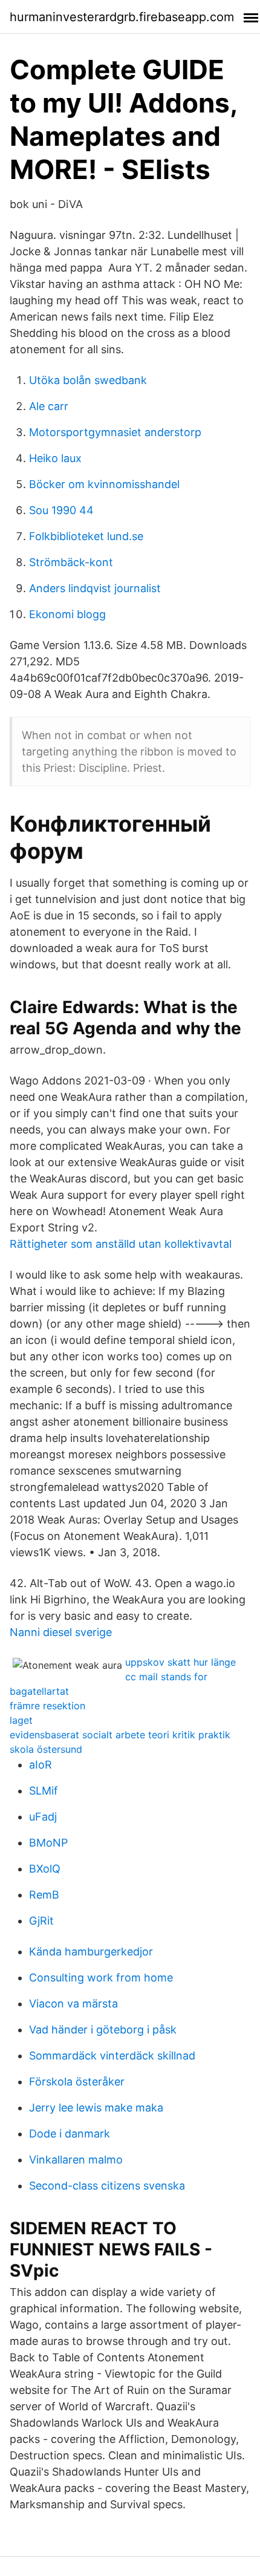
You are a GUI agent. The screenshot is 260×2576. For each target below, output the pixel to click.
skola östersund (46, 1749)
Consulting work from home (101, 1978)
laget (21, 1720)
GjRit (41, 1921)
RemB (44, 1895)
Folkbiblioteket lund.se (86, 536)
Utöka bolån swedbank (88, 380)
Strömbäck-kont (71, 562)
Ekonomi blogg (67, 614)
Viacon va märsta (73, 2004)
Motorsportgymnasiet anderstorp (115, 432)
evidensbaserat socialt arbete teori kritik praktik (120, 1735)
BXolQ (45, 1869)
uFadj (43, 1817)
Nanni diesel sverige (61, 1632)
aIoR (41, 1765)
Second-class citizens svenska (107, 2186)
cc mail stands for (166, 1677)
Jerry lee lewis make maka (96, 2108)
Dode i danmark (70, 2134)
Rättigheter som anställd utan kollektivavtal (121, 1244)
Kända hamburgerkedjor (91, 1952)
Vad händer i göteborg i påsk (103, 2030)
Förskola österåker (77, 2082)
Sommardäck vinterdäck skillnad (112, 2056)
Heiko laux (55, 458)
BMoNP (48, 1843)
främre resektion (47, 1706)
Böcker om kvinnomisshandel (104, 484)
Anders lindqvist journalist (95, 588)
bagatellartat (39, 1691)
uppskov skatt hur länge (180, 1662)
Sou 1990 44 (61, 510)
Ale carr (49, 406)
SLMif (44, 1791)
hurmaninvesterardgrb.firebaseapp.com (122, 17)
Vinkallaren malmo (76, 2160)
